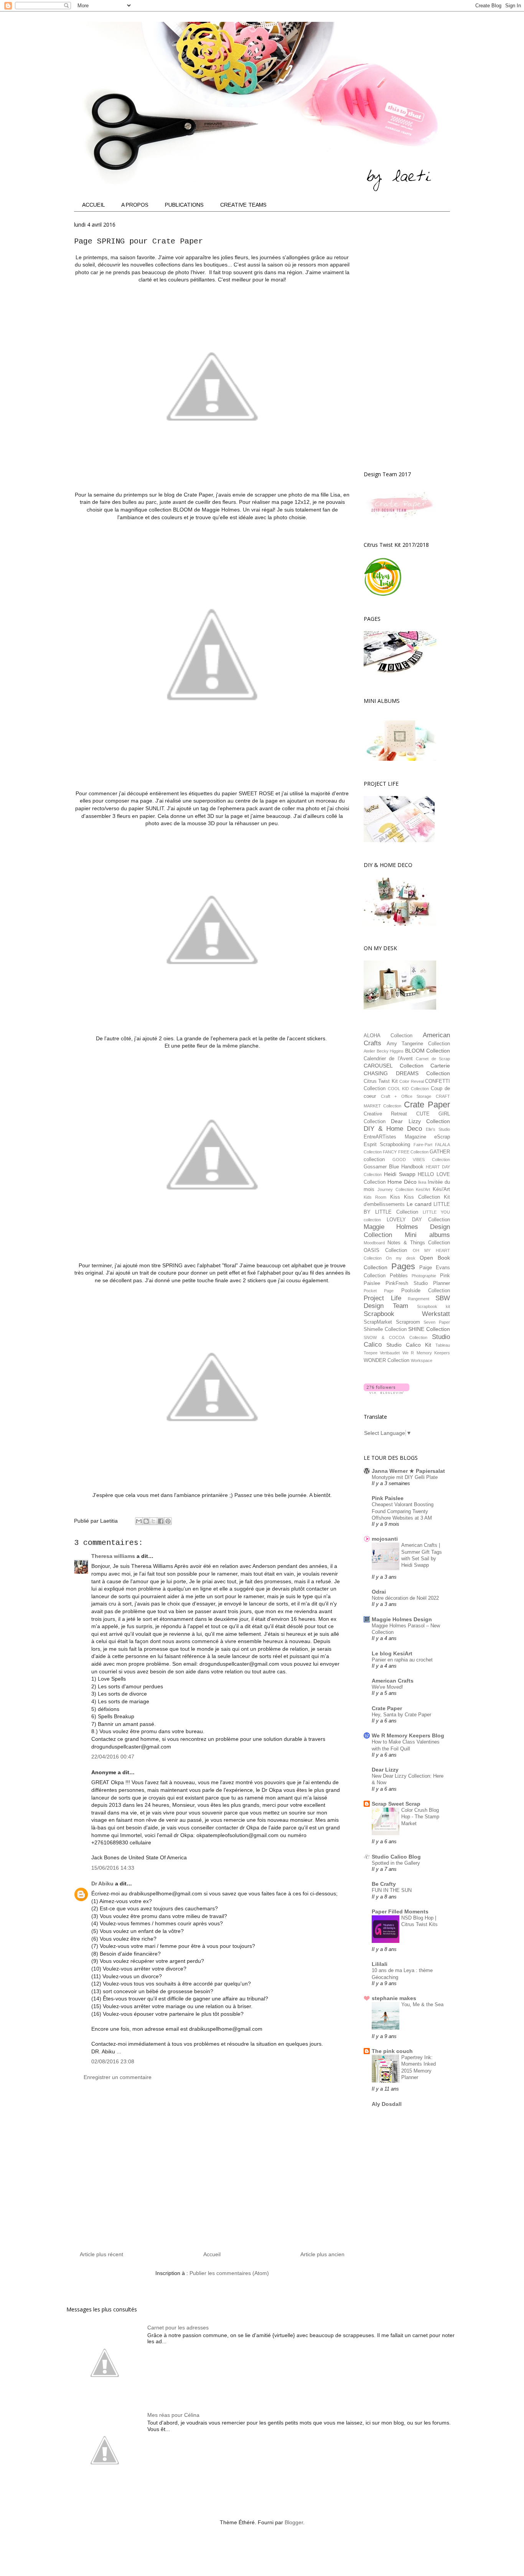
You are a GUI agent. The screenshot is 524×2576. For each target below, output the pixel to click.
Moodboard (374, 1243)
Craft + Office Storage (406, 1096)
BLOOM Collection (428, 1051)
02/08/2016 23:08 (113, 2061)
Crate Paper (427, 1105)
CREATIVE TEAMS (243, 205)
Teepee (371, 1353)
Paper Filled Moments (400, 1911)
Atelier (369, 1051)
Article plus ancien (322, 2254)
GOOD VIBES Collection (421, 1160)
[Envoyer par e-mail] (139, 1521)
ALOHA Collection (388, 1036)
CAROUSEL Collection (394, 1066)
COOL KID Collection (408, 1089)
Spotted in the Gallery (396, 1863)
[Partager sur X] (153, 1521)
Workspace (422, 1360)
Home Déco (402, 1182)
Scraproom (408, 1322)
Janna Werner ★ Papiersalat (408, 1471)
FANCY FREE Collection (406, 1152)
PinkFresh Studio (407, 1283)
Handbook (412, 1167)
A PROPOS (135, 205)
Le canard (419, 1204)
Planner (442, 1283)
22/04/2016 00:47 (113, 1757)
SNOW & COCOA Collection (395, 1337)
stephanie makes (394, 1998)
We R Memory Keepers (426, 1353)
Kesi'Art (423, 1189)
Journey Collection (395, 1189)
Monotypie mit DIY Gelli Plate (405, 1477)
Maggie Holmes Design (402, 1619)
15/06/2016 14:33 (113, 1868)
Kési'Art (441, 1189)
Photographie (424, 1276)
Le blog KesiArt (392, 1653)
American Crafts (393, 1681)
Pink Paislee (388, 1498)
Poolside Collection (426, 1291)
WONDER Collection (386, 1360)
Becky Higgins (390, 1051)
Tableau (443, 1345)
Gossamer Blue (381, 1167)
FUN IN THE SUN (392, 1890)
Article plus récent (101, 2254)
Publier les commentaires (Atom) (229, 2273)
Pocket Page (379, 1291)
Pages (403, 1266)
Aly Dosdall (387, 2104)
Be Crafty (384, 1884)
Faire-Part (423, 1145)
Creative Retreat (385, 1114)
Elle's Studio (438, 1129)
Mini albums (427, 1235)
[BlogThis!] (146, 1521)
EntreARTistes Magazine (395, 1137)
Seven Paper (437, 1322)
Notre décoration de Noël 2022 (405, 1598)
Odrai (379, 1592)
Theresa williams (113, 1556)
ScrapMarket (378, 1322)
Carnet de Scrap (433, 1059)
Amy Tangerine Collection (418, 1044)
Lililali (380, 1964)
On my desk (400, 1258)
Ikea (422, 1182)
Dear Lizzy (385, 1770)
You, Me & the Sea (422, 2004)
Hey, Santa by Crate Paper (401, 1715)
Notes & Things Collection (419, 1243)
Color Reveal (411, 1081)
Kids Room (375, 1197)
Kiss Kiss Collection (415, 1197)
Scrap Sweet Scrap (396, 1804)
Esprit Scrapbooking (387, 1145)
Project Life (382, 1298)
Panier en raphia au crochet (402, 1660)
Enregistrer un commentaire (118, 2077)
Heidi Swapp (400, 1174)
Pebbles (399, 1276)
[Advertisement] (212, 2169)
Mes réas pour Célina (173, 2415)
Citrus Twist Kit (381, 1081)
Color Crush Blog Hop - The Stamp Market (420, 1817)
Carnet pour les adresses (178, 2328)
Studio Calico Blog (396, 1857)
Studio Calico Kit (409, 1345)
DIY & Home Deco (393, 1129)
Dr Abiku (102, 1883)
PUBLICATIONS (184, 205)
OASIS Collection (385, 1250)
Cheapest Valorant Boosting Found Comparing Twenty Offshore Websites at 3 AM (403, 1511)
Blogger (294, 2522)
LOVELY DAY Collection (418, 1220)
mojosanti (385, 1539)
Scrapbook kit (433, 1306)
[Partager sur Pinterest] (168, 1521)
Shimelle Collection (385, 1329)
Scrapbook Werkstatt (407, 1314)
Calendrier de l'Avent (388, 1059)
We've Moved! (387, 1687)
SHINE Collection (429, 1329)
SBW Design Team (407, 1302)
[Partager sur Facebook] (161, 1521)
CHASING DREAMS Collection (407, 1073)
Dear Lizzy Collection (420, 1121)
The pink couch (392, 2051)
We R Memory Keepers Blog (408, 1735)
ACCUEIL (93, 205)
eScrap (442, 1137)
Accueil (212, 2254)
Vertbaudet (390, 1353)
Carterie (440, 1066)
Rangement (419, 1299)
